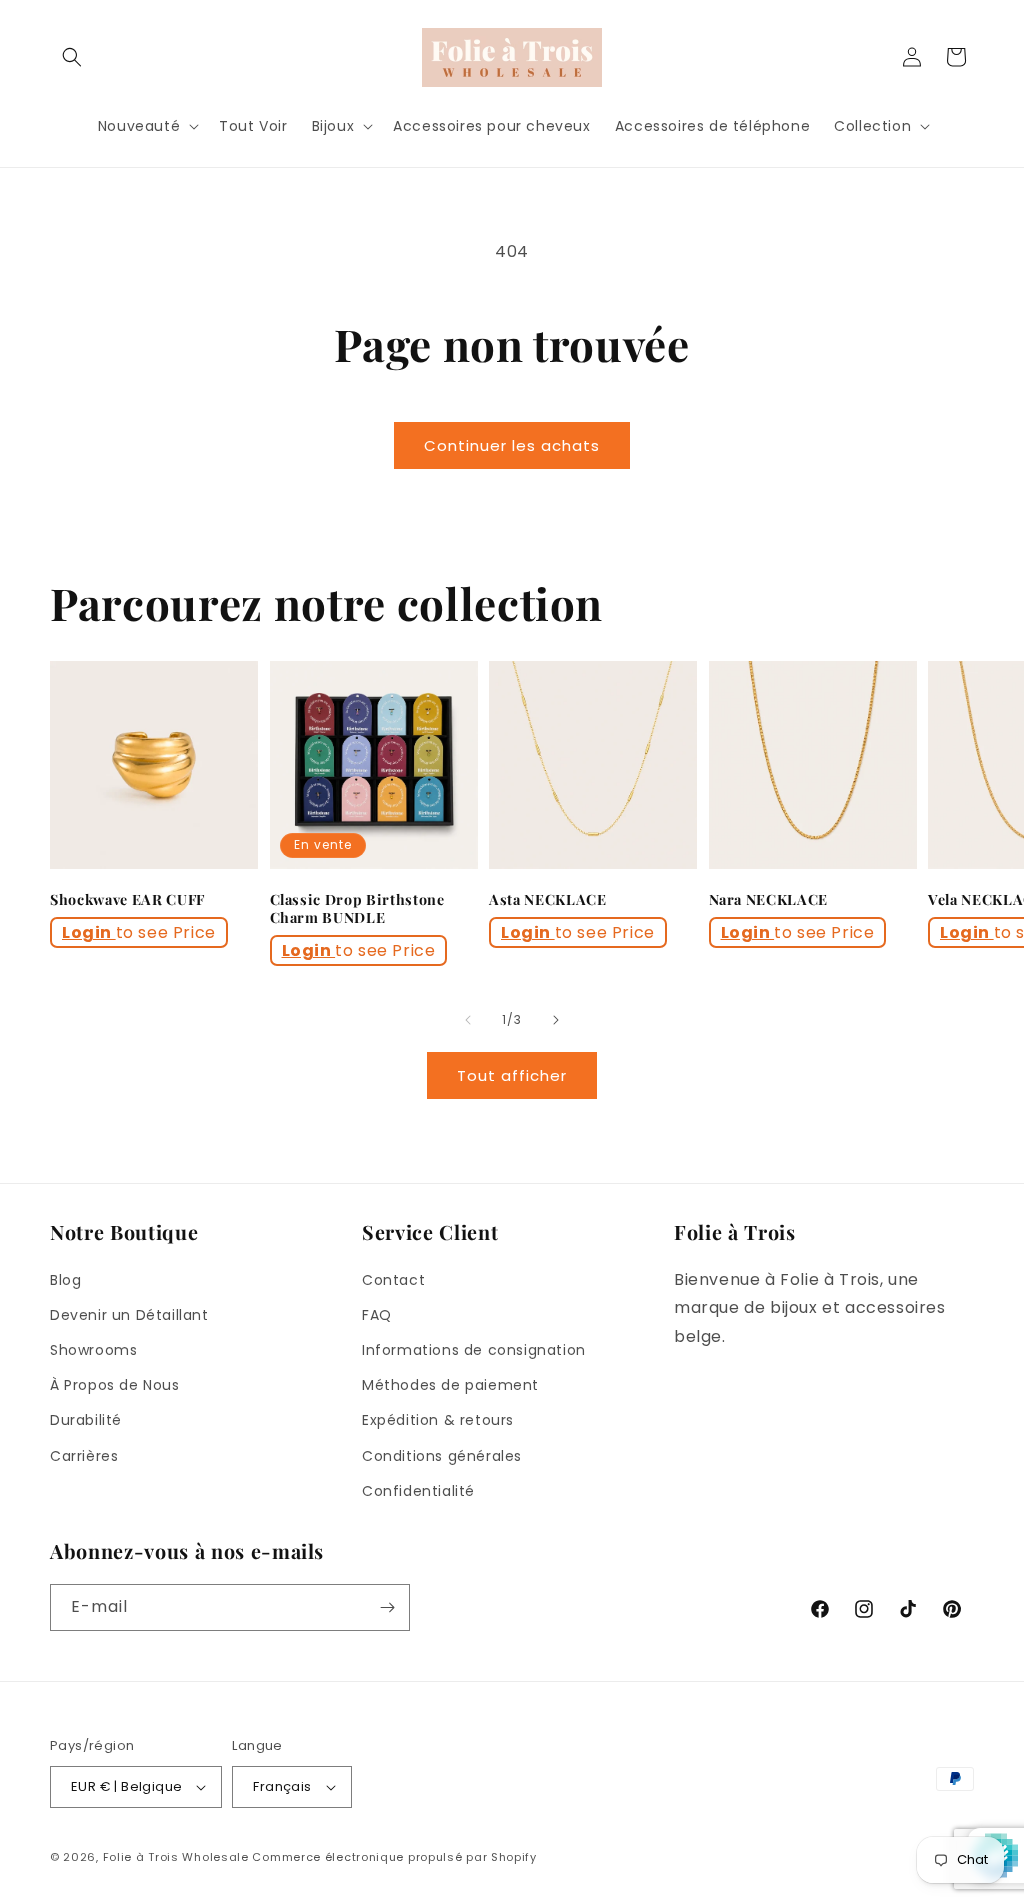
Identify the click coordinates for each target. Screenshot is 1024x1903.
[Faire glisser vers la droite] (556, 1020)
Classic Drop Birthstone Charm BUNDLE (357, 909)
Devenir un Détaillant (129, 1315)
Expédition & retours (438, 1420)
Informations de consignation (474, 1350)
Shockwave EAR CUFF (127, 900)
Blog (65, 1280)
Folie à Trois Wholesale (176, 1857)
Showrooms (93, 1350)
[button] (72, 57)
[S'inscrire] (387, 1607)
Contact (393, 1280)
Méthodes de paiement (450, 1385)
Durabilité (86, 1420)
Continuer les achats (512, 445)
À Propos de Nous (115, 1385)
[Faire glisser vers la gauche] (468, 1020)
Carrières (84, 1456)
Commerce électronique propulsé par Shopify (394, 1857)
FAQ (377, 1315)
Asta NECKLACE (548, 900)
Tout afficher (512, 1075)
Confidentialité (418, 1491)
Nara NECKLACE (769, 900)
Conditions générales (442, 1456)
